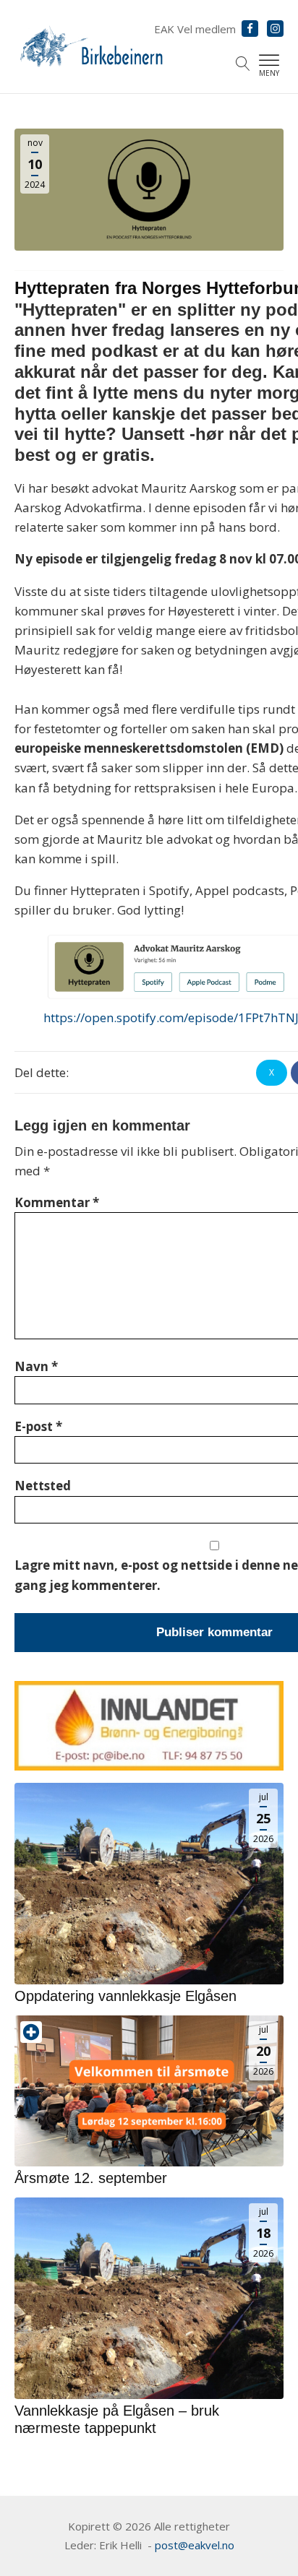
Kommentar (57, 1202)
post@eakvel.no (195, 2545)
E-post (38, 1426)
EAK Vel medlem (195, 29)
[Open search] (243, 64)
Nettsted (43, 1486)
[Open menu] (269, 61)
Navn (36, 1366)
